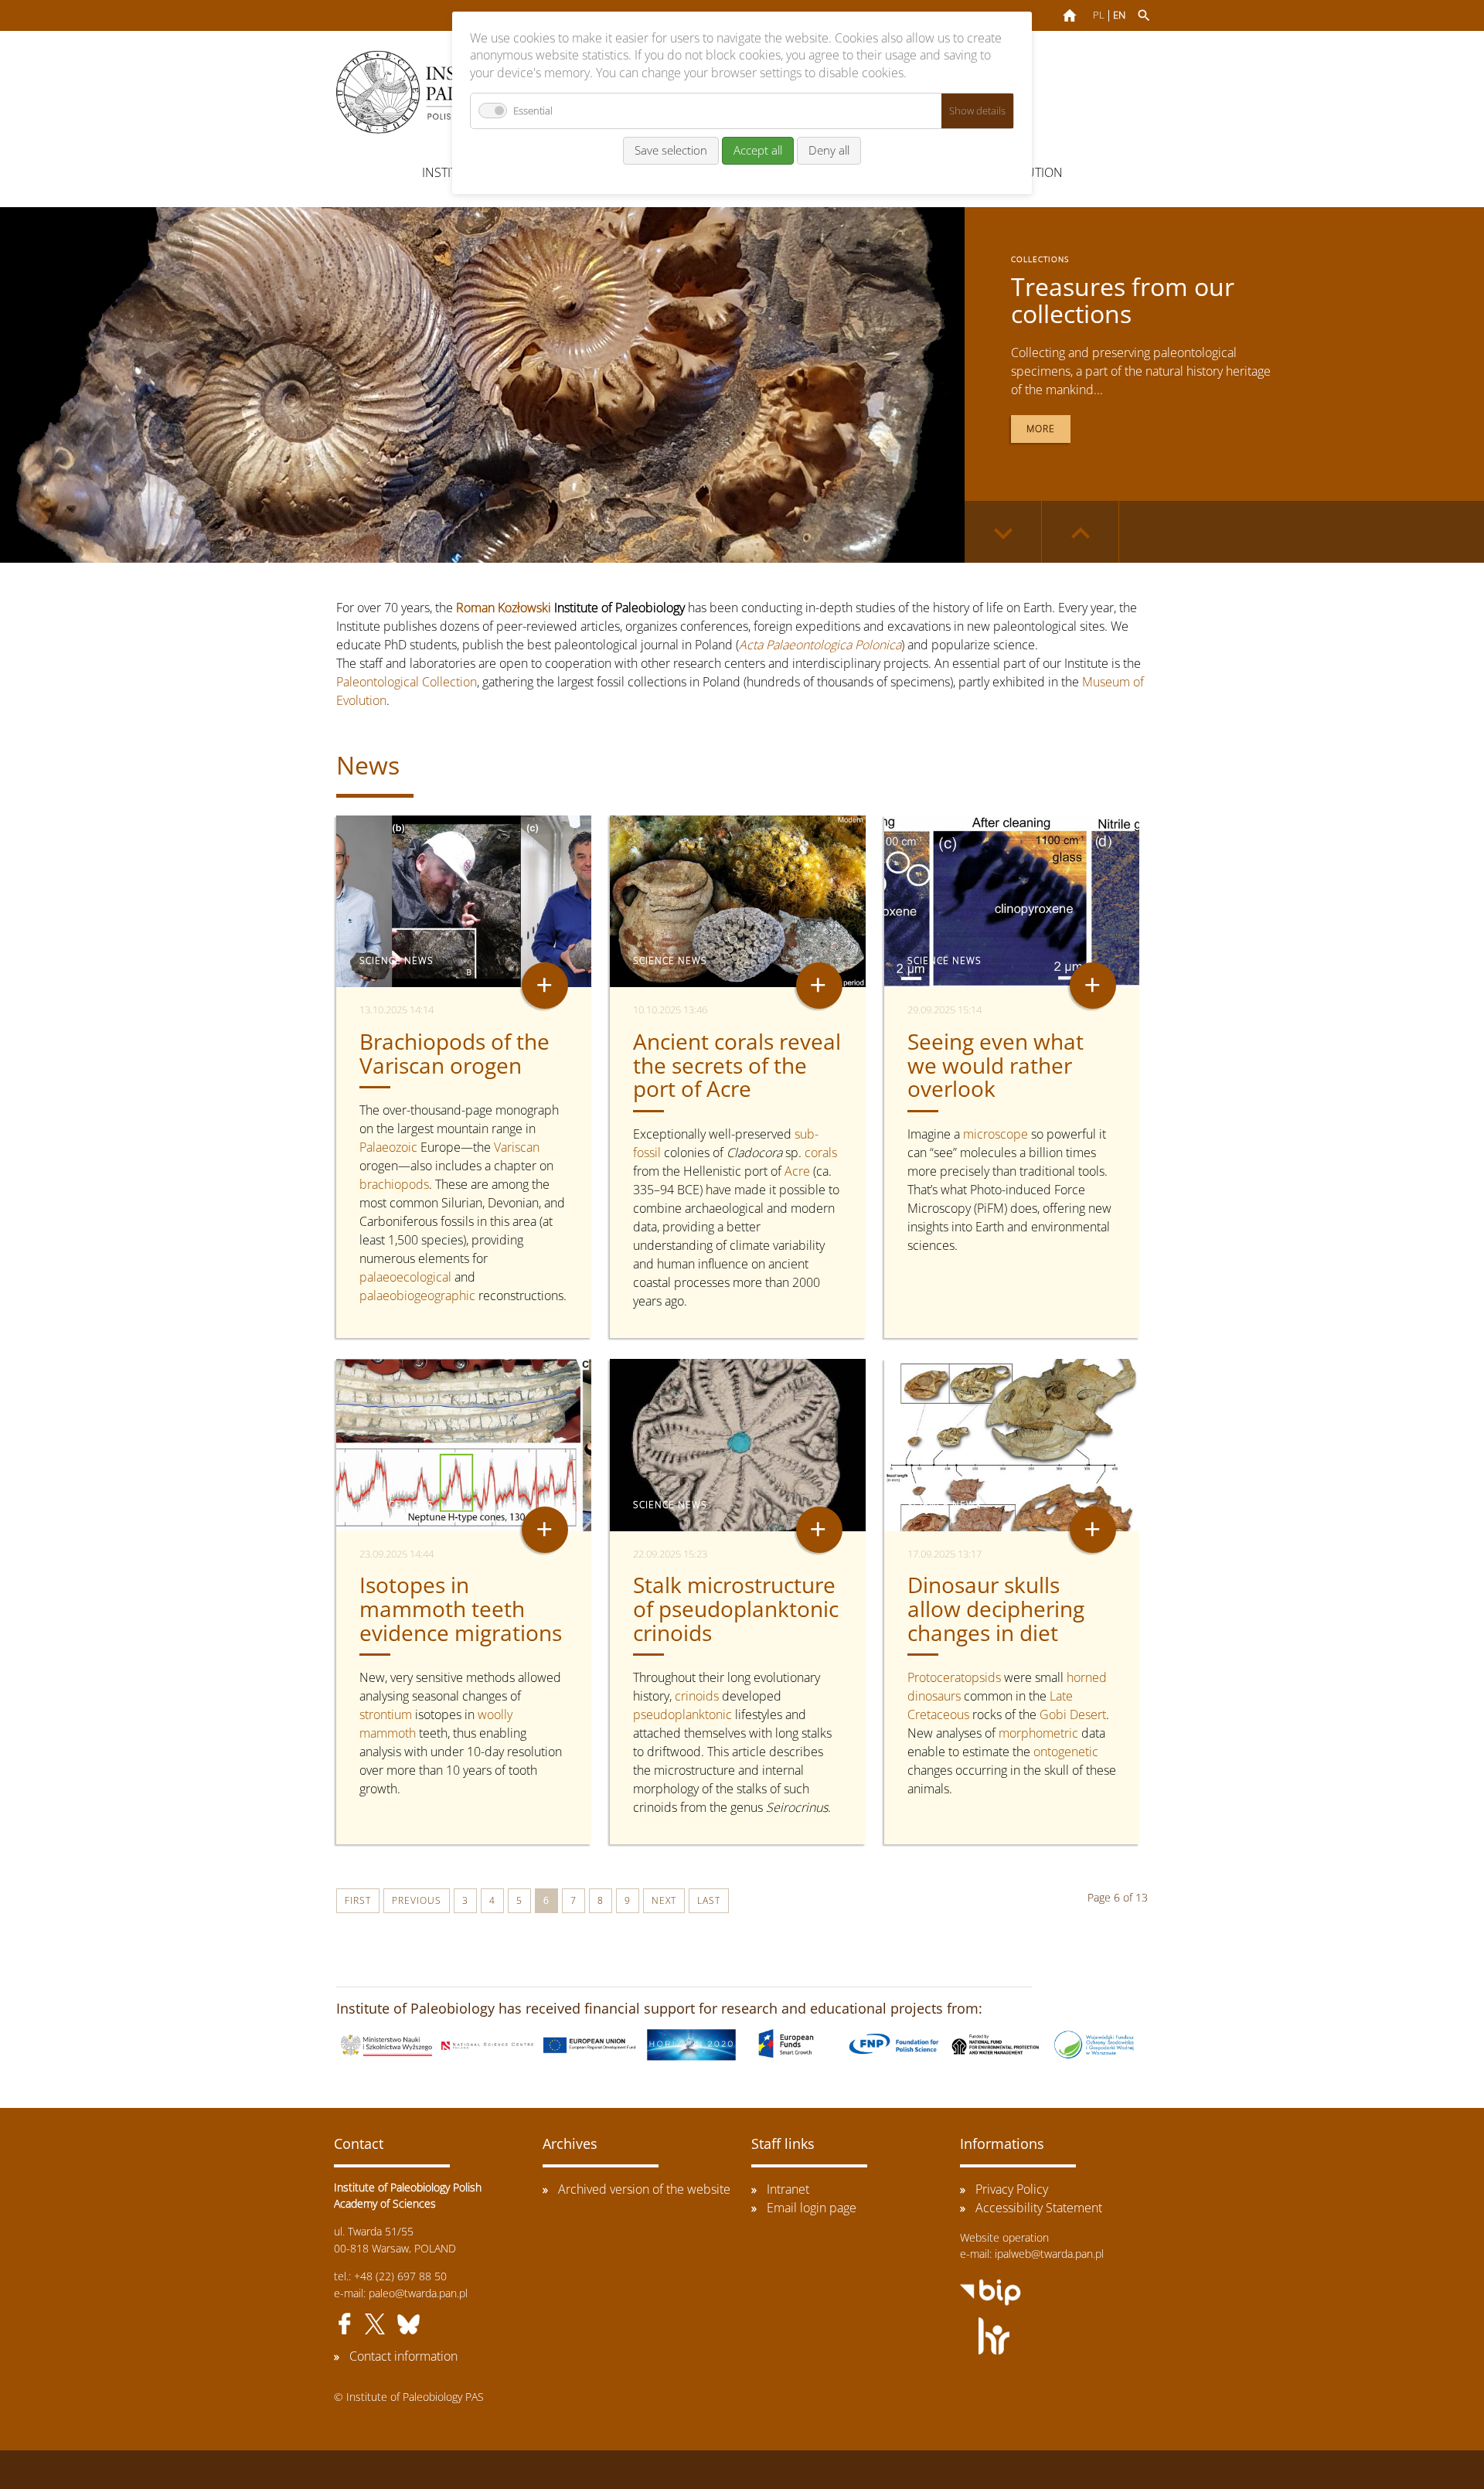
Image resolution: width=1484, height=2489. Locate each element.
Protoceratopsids (954, 1677)
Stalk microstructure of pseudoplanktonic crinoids (736, 1609)
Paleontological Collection (407, 682)
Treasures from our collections (1123, 300)
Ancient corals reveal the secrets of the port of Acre (737, 1065)
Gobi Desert (1073, 1714)
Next (664, 1900)
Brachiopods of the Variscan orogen (454, 1053)
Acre (797, 1171)
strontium (386, 1714)
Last (709, 1900)
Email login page (812, 2208)
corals (821, 1153)
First (358, 1900)
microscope (996, 1134)
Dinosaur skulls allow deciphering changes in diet (996, 1609)
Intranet (788, 2189)
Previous (417, 1900)
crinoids (697, 1696)
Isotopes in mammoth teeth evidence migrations (461, 1609)
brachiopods (394, 1184)
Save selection (671, 150)
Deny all (829, 150)
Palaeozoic (388, 1147)
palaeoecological (405, 1277)
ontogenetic (1066, 1752)
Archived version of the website (644, 2189)
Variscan (517, 1147)
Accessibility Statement (1039, 2208)
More (1041, 429)
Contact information (403, 2356)
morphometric (1038, 1733)
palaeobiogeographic (417, 1296)
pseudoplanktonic (682, 1714)
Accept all (758, 150)
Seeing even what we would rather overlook (996, 1065)
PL (1099, 15)
